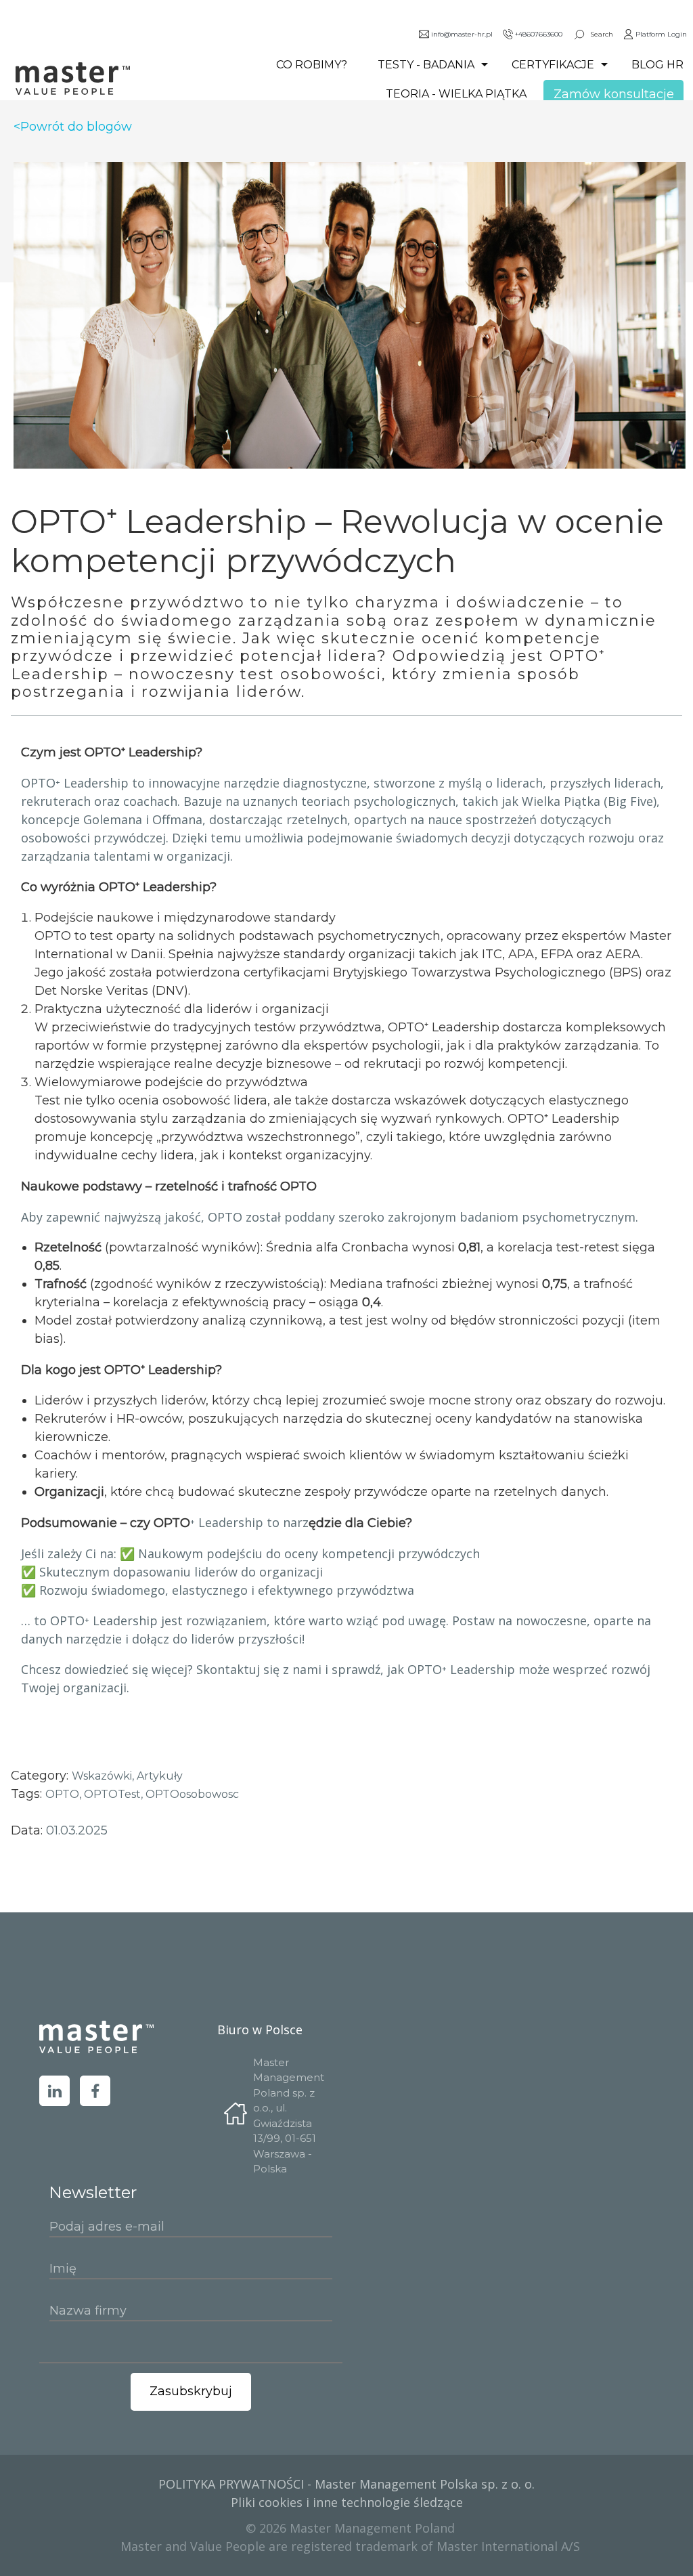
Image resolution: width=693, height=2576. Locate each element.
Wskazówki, (104, 1776)
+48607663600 (539, 34)
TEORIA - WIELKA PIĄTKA (456, 94)
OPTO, (65, 1794)
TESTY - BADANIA (426, 65)
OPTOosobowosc (192, 1794)
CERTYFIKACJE (553, 65)
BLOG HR (657, 65)
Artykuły (160, 1776)
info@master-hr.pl (462, 34)
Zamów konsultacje (614, 94)
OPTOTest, (115, 1794)
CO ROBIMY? (312, 65)
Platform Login (661, 34)
